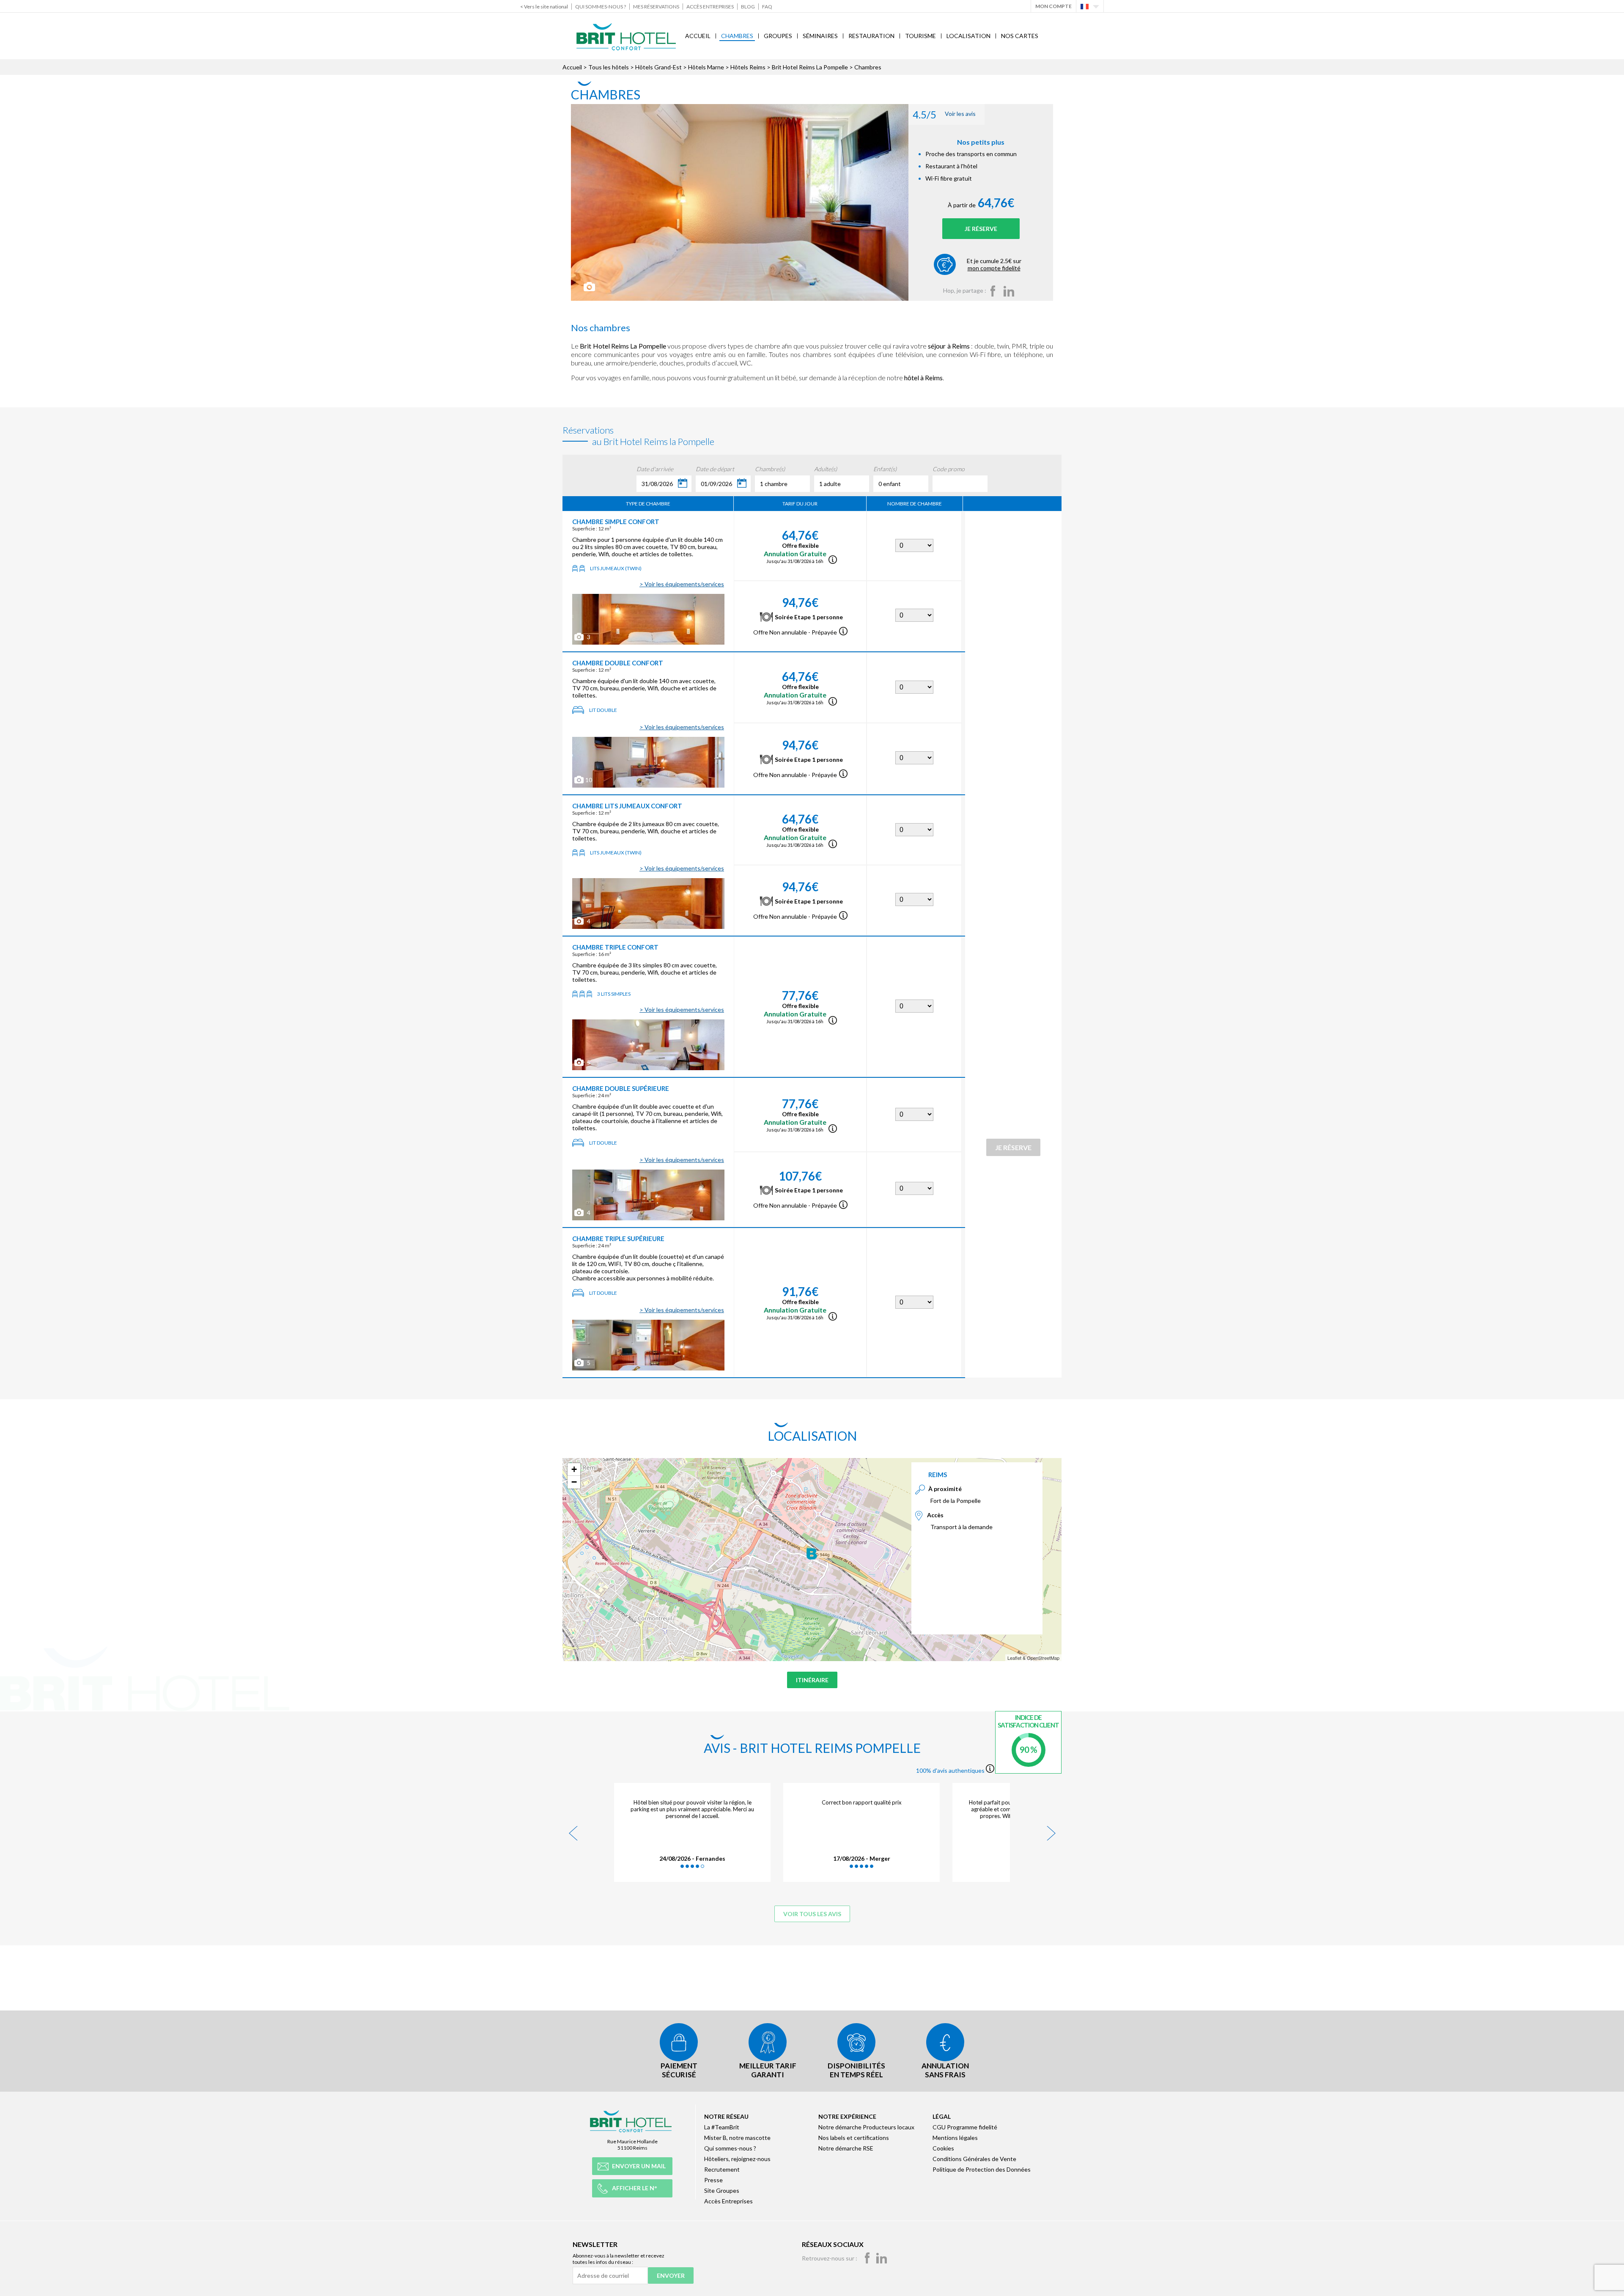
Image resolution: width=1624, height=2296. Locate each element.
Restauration (871, 36)
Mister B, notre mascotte (737, 2138)
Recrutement (722, 2169)
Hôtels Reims (748, 67)
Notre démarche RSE (846, 2148)
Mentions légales (955, 2138)
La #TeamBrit (722, 2127)
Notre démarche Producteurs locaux (866, 2127)
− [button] (574, 1482)
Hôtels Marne (706, 67)
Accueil (698, 36)
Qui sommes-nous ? (601, 7)
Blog (748, 7)
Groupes (778, 36)
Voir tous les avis (812, 1914)
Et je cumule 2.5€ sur (994, 264)
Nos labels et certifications (854, 2138)
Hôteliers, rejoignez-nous (737, 2159)
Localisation (968, 36)
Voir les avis (944, 114)
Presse (713, 2180)
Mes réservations (656, 7)
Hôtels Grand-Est (658, 67)
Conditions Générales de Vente (974, 2159)
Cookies (943, 2148)
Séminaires (820, 36)
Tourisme (920, 36)
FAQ (767, 7)
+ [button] (574, 1469)
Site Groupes (722, 2190)
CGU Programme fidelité (965, 2127)
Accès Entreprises (710, 7)
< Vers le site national (544, 7)
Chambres (737, 36)
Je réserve (981, 229)
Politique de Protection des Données (982, 2169)
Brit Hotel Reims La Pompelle (810, 67)
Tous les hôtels (609, 67)
